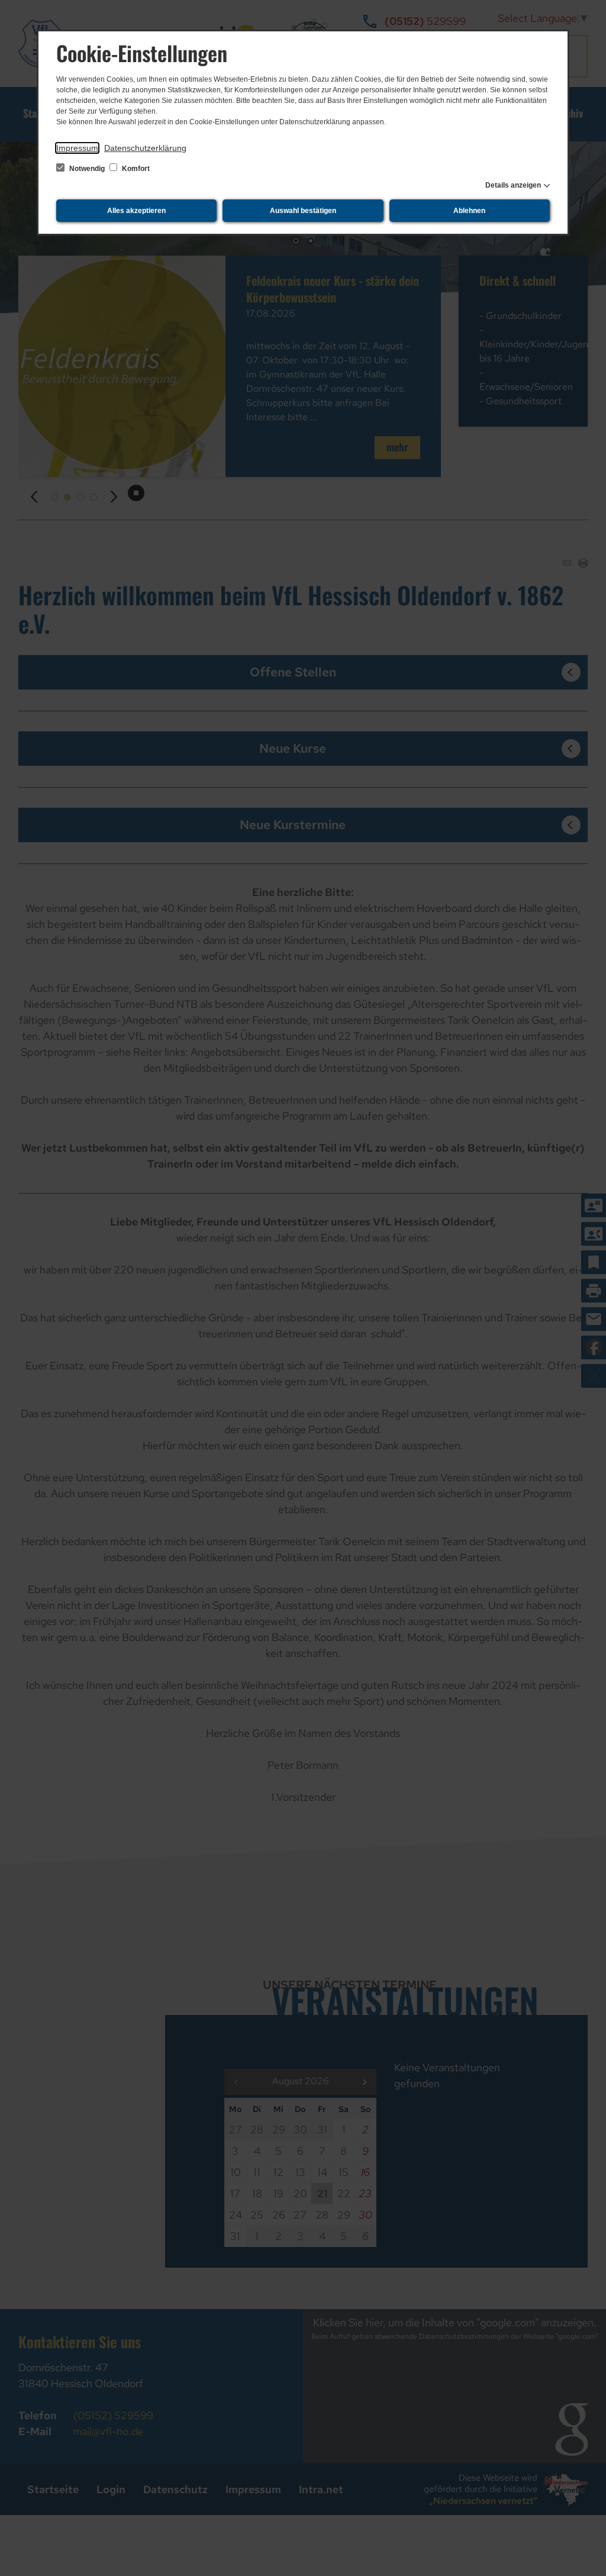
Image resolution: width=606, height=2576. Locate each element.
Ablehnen (469, 211)
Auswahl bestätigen (303, 211)
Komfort (135, 169)
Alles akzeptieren (136, 211)
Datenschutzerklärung (145, 148)
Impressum (77, 148)
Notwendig (87, 169)
